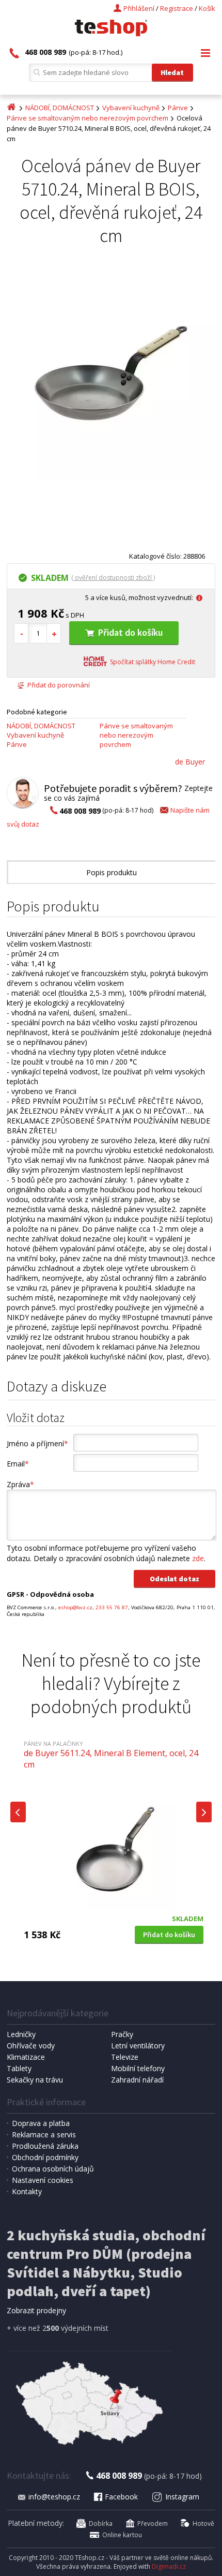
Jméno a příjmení (37, 1443)
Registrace (177, 8)
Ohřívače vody (31, 2046)
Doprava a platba (41, 2123)
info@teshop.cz (54, 2497)
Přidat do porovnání (59, 685)
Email (18, 1464)
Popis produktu (112, 872)
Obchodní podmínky (45, 2157)
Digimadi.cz (169, 2566)
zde (198, 1558)
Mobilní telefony (138, 2068)
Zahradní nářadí (137, 2080)
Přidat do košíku (130, 632)
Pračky (122, 2034)
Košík (207, 8)
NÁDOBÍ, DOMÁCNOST (60, 108)
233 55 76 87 (112, 1607)
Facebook (121, 2497)
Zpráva (20, 1484)
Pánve (178, 108)
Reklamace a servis (44, 2135)
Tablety (19, 2068)
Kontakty (27, 2191)
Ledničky (21, 2034)
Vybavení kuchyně (131, 108)
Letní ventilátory (138, 2046)
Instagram (182, 2497)
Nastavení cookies (43, 2180)
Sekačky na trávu (35, 2080)
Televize (125, 2057)
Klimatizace (26, 2057)
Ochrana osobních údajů (53, 2169)
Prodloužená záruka (45, 2146)
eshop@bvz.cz (75, 1607)
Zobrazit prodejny (36, 2310)
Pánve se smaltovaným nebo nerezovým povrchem (88, 118)
